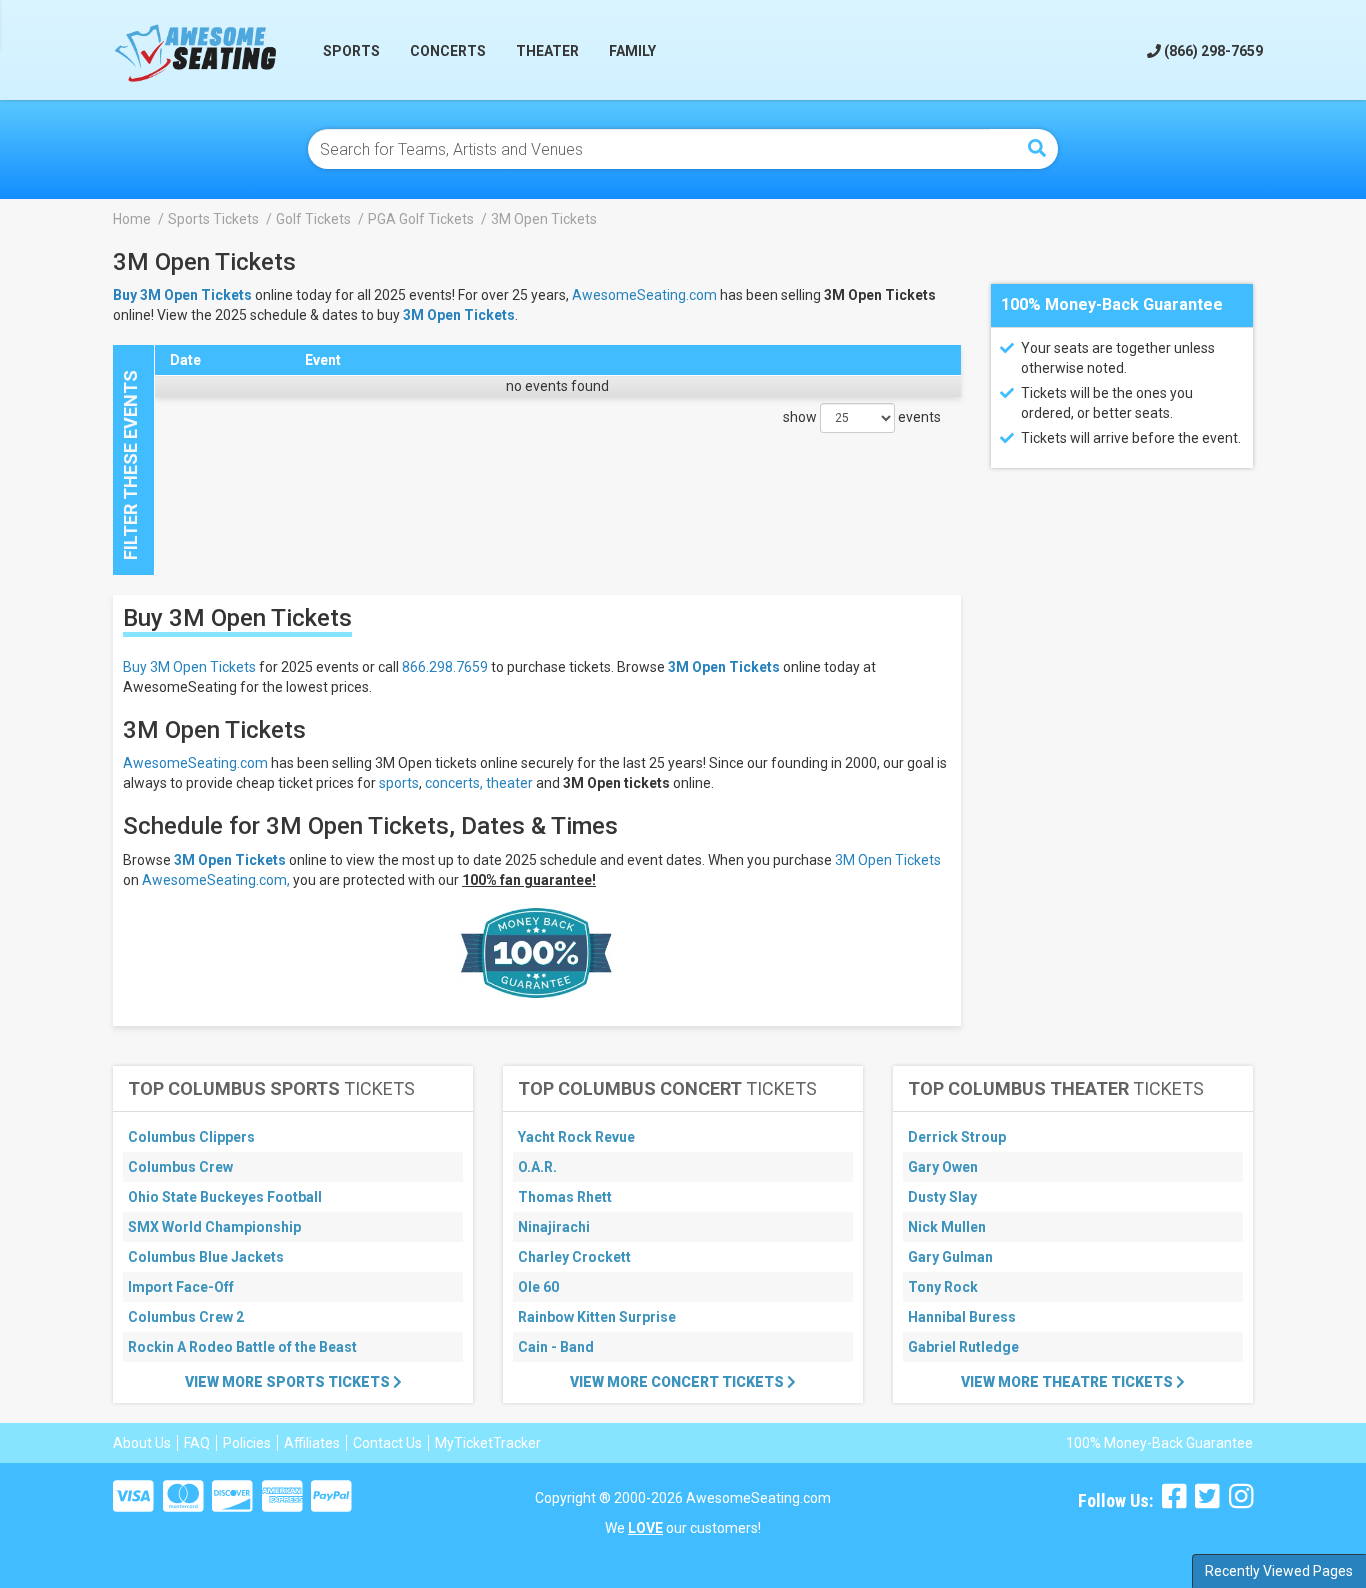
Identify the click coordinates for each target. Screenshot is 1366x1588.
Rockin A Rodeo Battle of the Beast (242, 1347)
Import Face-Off (181, 1287)
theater (509, 783)
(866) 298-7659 (1212, 51)
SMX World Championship (214, 1227)
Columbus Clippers (191, 1137)
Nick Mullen (947, 1227)
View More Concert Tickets (678, 1382)
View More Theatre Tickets (1068, 1382)
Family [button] (632, 51)
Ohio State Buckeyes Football (225, 1197)
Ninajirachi (554, 1227)
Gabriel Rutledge (963, 1347)
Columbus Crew (180, 1167)
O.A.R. (537, 1167)
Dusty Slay (942, 1197)
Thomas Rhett (565, 1197)
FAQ (197, 1443)
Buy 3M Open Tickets (189, 667)
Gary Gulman (950, 1257)
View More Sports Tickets (289, 1382)
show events (862, 417)
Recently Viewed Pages (1279, 1571)
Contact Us (387, 1443)
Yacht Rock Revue (576, 1137)
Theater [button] (547, 51)
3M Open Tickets (459, 315)
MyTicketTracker (488, 1443)
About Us (142, 1443)
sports (399, 783)
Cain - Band (556, 1347)
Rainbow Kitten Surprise (597, 1317)
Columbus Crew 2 (186, 1317)
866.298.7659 (445, 667)
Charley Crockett (574, 1257)
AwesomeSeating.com (644, 295)
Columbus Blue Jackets (206, 1257)
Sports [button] (351, 51)
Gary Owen (943, 1167)
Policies (247, 1443)
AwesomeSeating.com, (216, 880)
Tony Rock (943, 1287)
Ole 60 (538, 1287)
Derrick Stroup (957, 1137)
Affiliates (312, 1443)
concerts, (454, 783)
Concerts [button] (448, 51)
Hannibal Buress (962, 1317)
